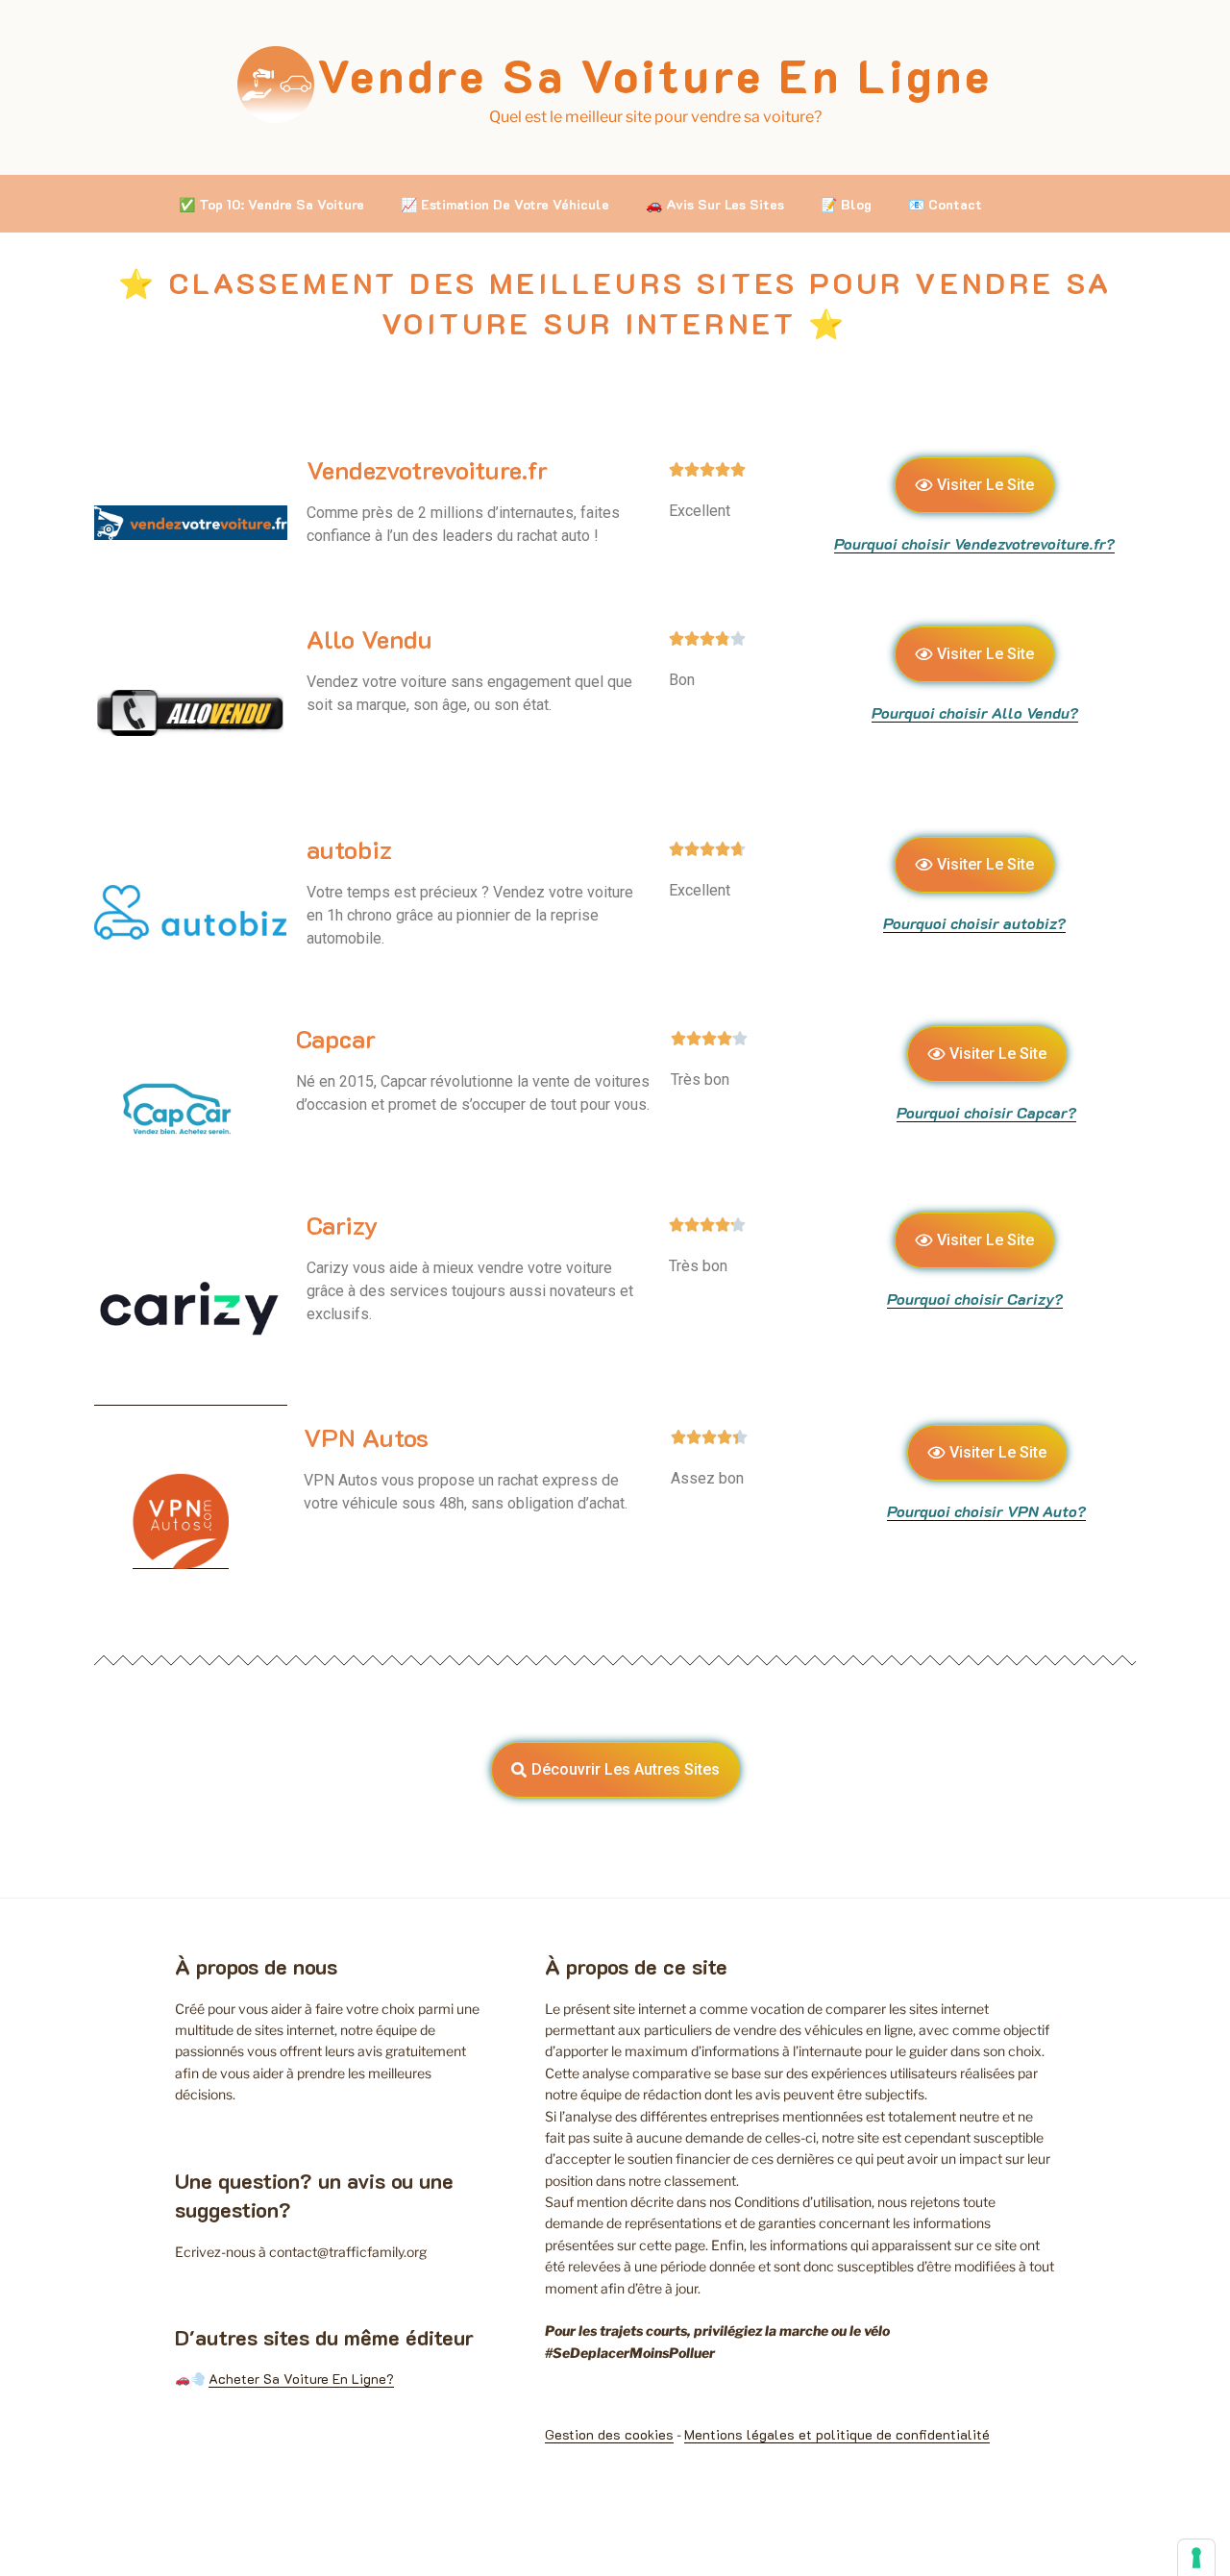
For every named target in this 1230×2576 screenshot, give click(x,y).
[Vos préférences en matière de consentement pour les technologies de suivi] (1196, 2558)
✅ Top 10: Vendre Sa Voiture (271, 204)
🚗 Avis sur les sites (715, 204)
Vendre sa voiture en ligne (655, 75)
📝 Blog (846, 204)
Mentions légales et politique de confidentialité (837, 2434)
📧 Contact (945, 204)
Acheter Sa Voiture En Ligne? (301, 2379)
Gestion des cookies (609, 2434)
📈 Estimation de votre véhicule (505, 204)
